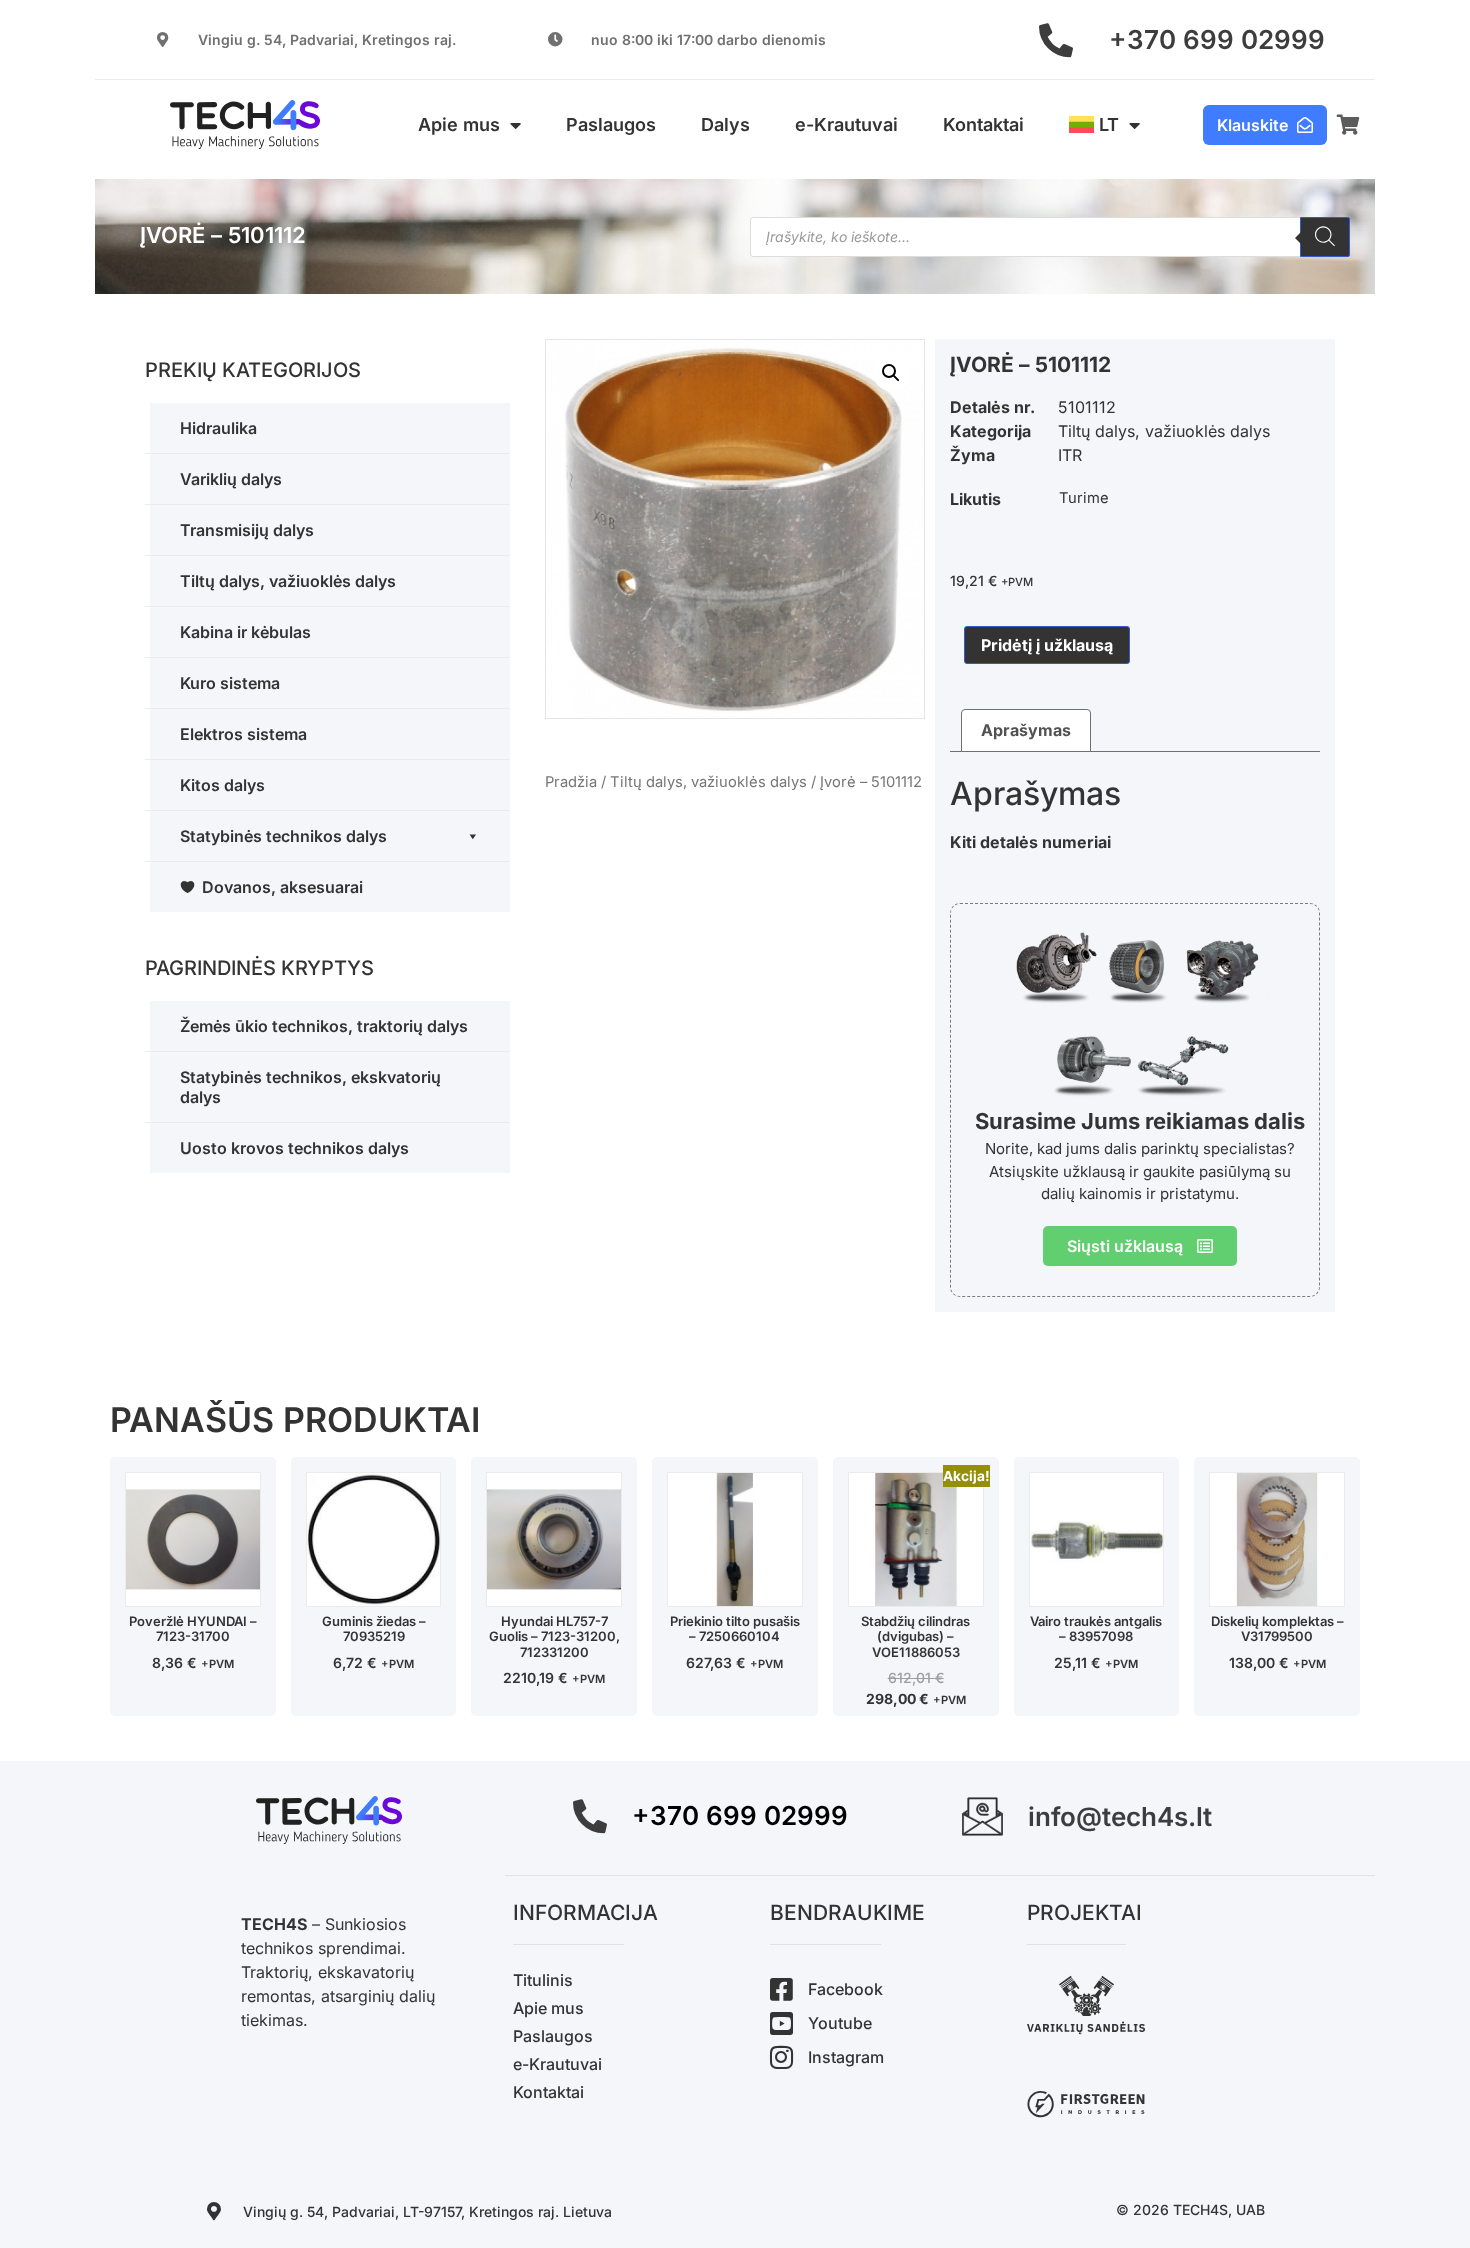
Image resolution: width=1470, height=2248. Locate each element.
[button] (891, 373)
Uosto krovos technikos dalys (294, 1148)
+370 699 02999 (1217, 39)
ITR (1070, 455)
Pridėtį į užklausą (1047, 645)
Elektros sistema (243, 734)
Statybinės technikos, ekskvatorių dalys (310, 1087)
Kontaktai (983, 124)
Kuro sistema (230, 683)
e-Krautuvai (846, 124)
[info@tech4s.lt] (982, 1816)
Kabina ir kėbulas (245, 632)
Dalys (725, 124)
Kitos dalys (222, 785)
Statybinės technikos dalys (283, 836)
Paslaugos (611, 124)
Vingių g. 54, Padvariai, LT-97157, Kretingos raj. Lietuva (427, 2211)
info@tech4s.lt (1120, 1816)
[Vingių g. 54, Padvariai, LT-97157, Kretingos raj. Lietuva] (214, 2211)
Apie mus (459, 124)
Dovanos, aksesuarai (282, 887)
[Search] (1325, 237)
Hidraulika (218, 428)
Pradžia (571, 782)
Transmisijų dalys (247, 530)
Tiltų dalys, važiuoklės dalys (288, 581)
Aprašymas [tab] (1026, 730)
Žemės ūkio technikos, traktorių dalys (324, 1026)
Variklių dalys (231, 479)
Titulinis (543, 1980)
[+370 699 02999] (1056, 40)
